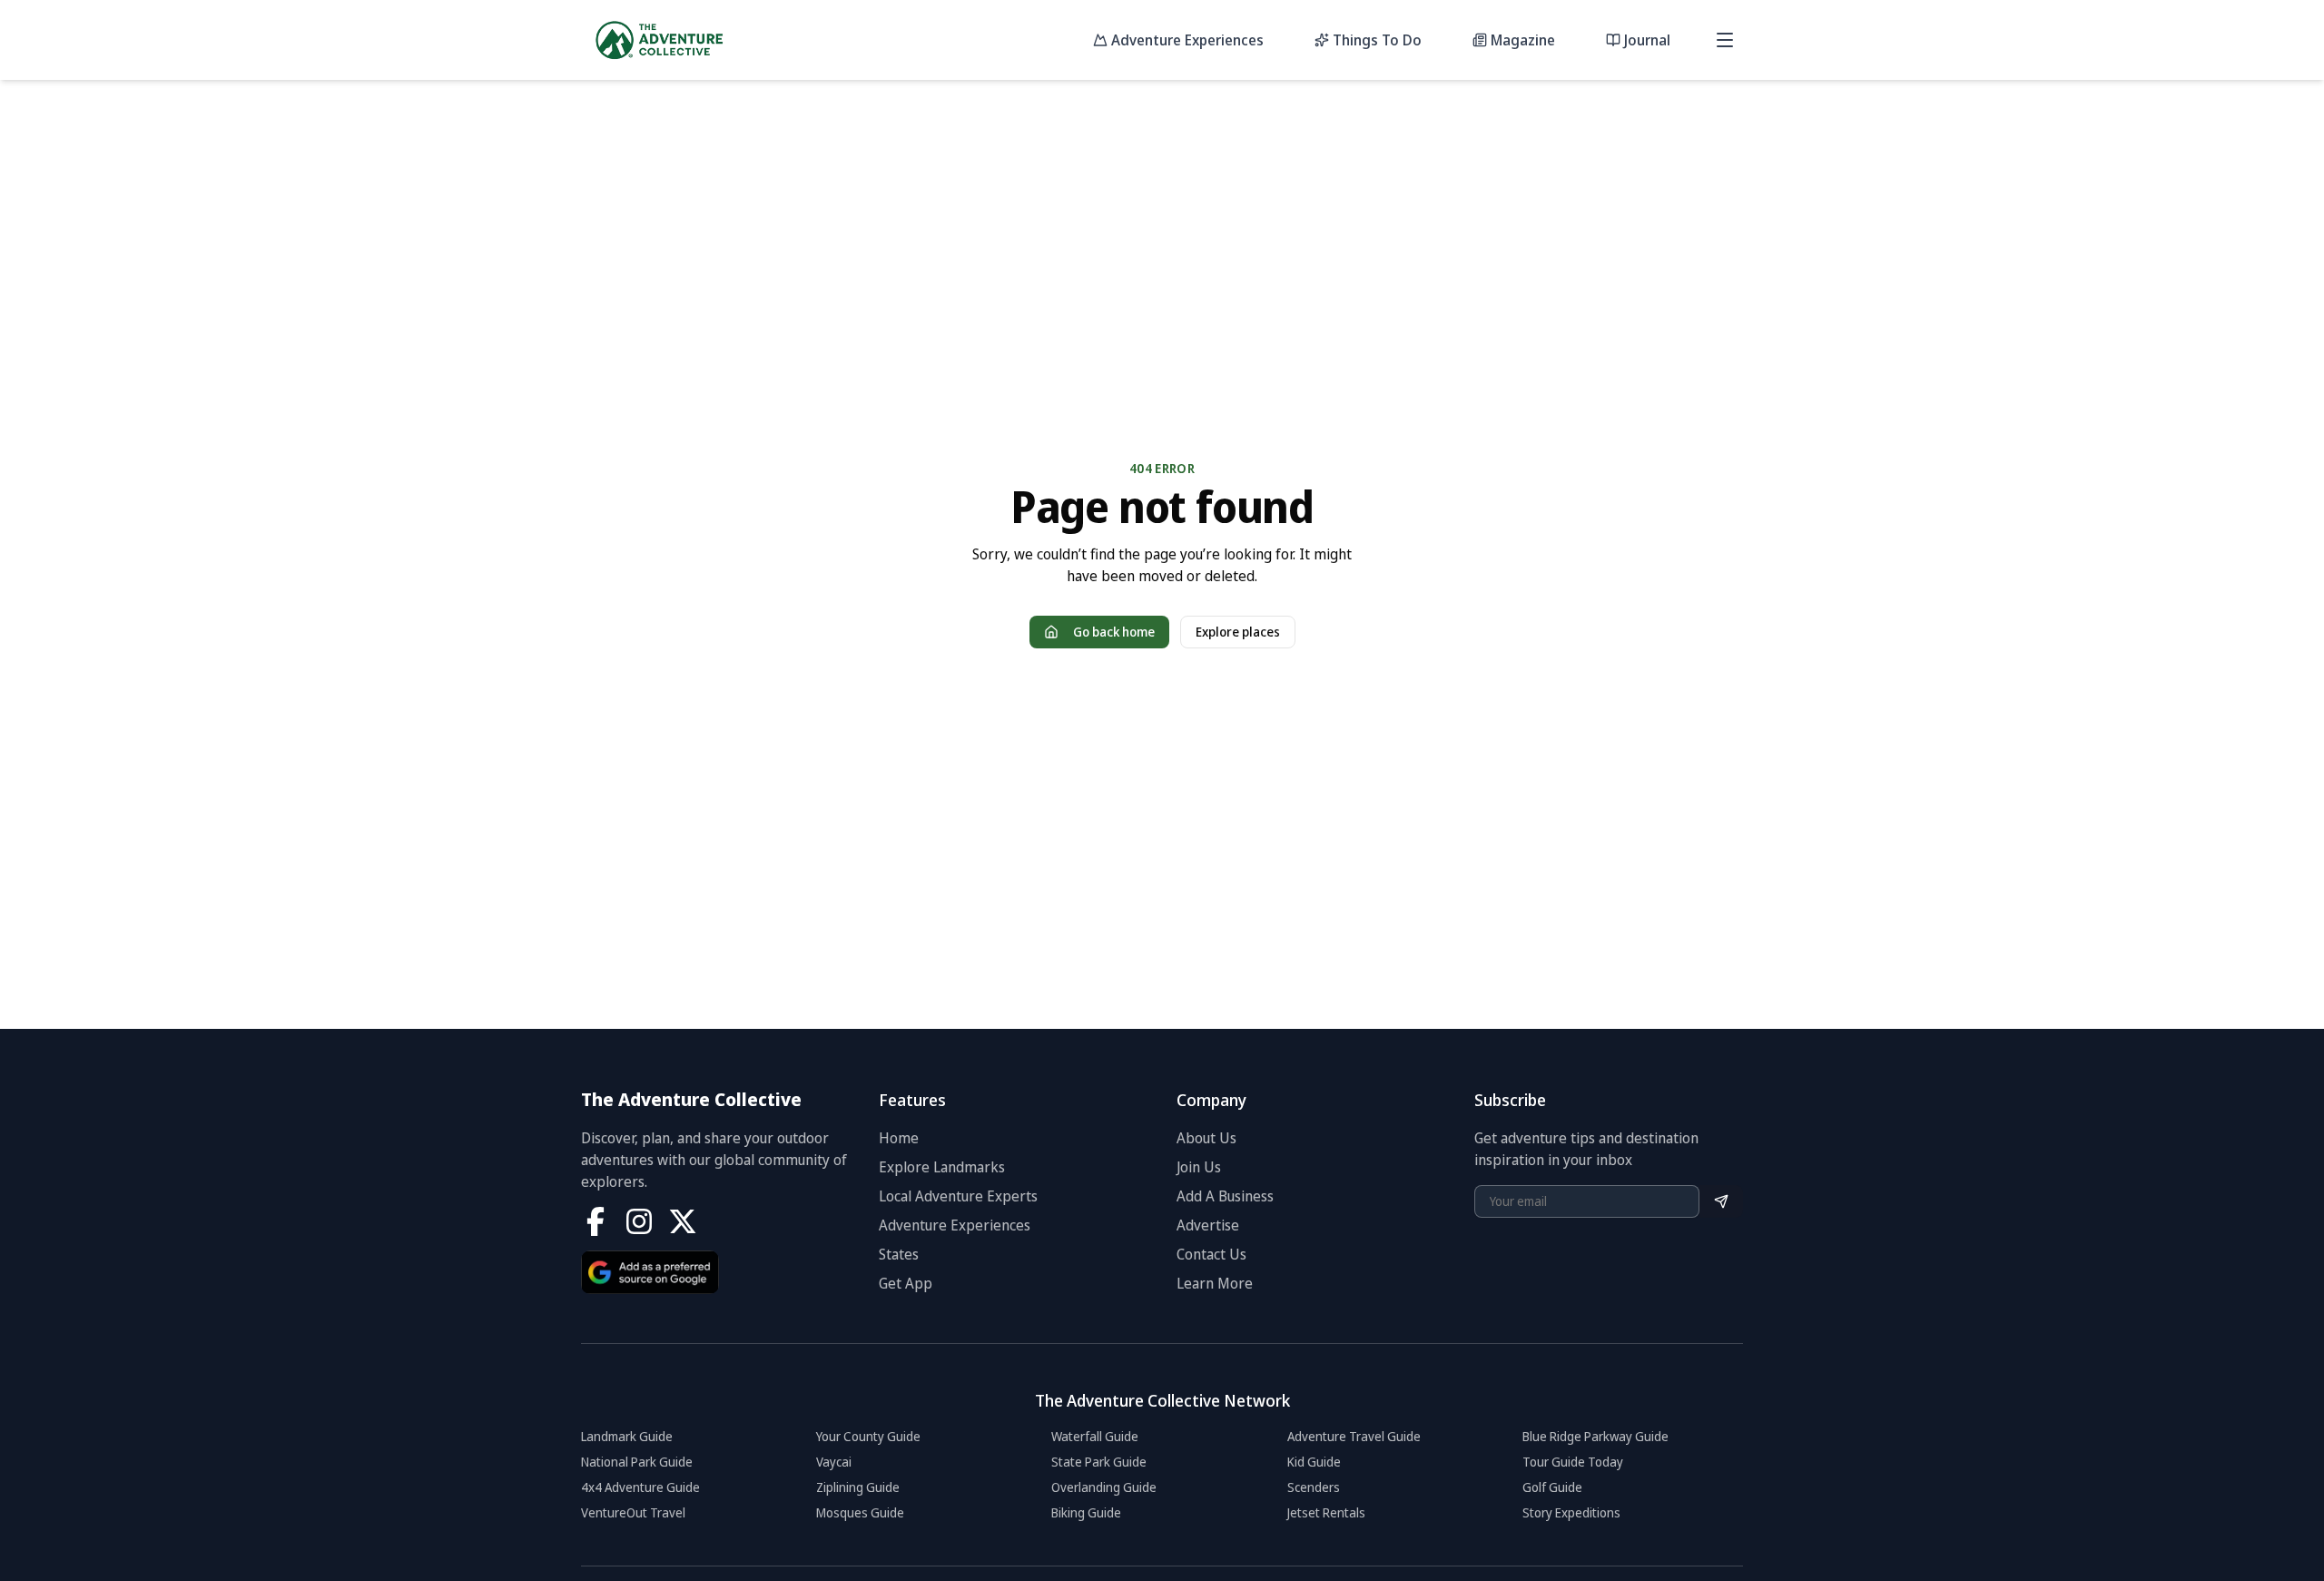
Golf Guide (1552, 1487)
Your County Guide (868, 1436)
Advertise (1208, 1225)
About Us (1206, 1138)
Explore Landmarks (942, 1167)
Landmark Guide (627, 1436)
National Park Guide (637, 1462)
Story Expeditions (1571, 1512)
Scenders (1314, 1487)
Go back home (1114, 632)
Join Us (1199, 1167)
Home (899, 1138)
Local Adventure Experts (958, 1196)
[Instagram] (639, 1221)
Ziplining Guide (858, 1487)
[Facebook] (596, 1221)
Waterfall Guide (1095, 1436)
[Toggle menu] (1725, 40)
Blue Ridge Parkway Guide (1595, 1436)
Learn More (1215, 1283)
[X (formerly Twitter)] (683, 1221)
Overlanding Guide (1104, 1487)
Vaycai (834, 1462)
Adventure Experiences (955, 1225)
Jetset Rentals (1326, 1512)
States (899, 1254)
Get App (906, 1283)
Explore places (1238, 632)
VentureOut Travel (633, 1512)
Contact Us (1211, 1254)
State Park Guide (1099, 1462)
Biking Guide (1086, 1512)
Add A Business (1225, 1196)
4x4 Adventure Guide (640, 1487)
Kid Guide (1314, 1462)
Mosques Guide (860, 1512)
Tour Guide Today (1573, 1462)
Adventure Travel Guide (1354, 1436)
